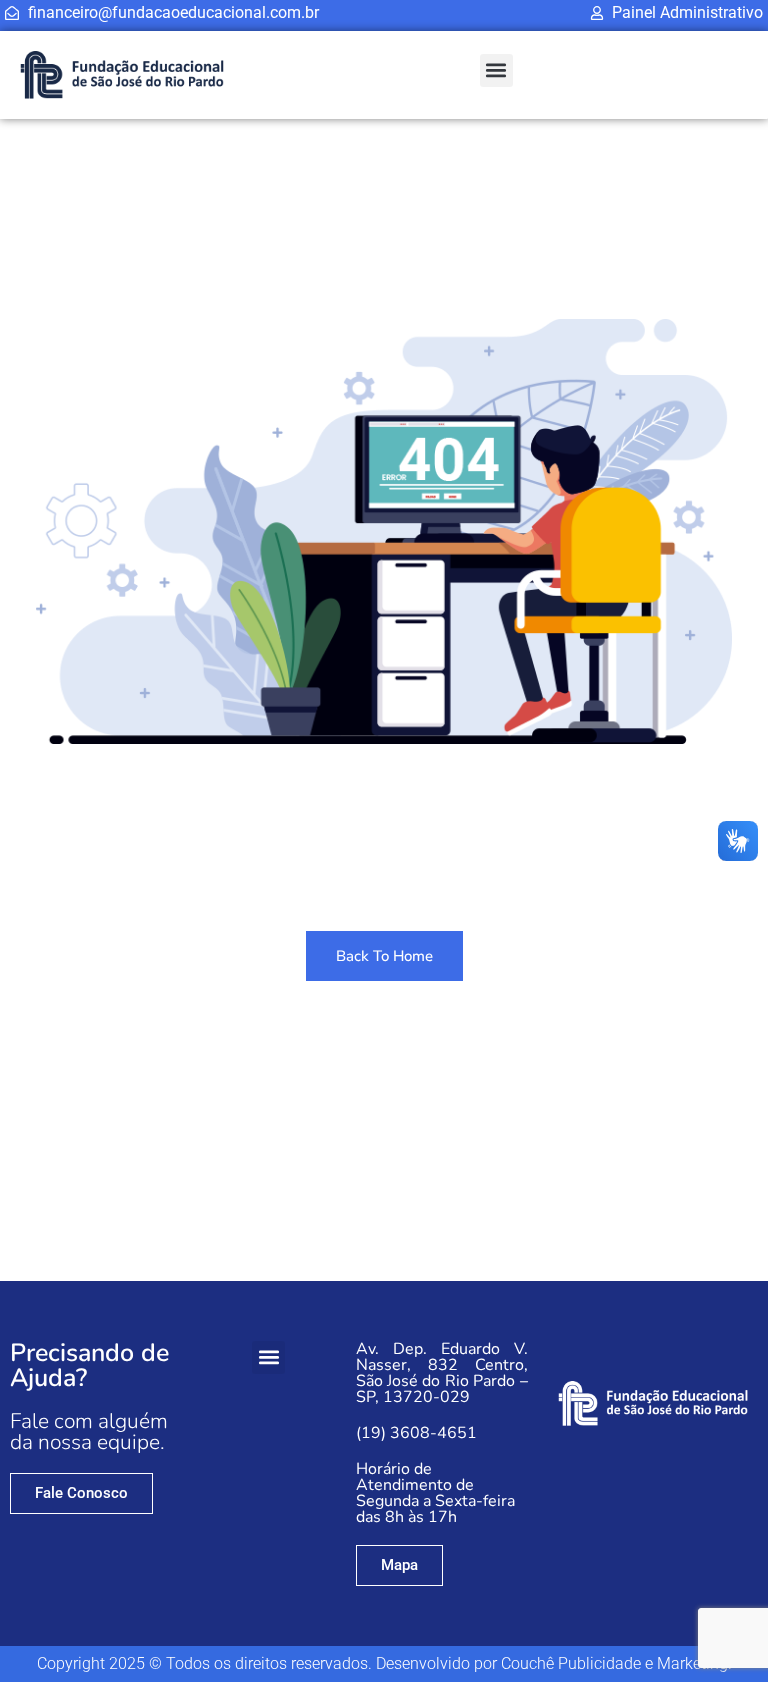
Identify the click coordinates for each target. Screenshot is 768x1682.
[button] (496, 70)
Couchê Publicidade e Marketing (614, 1663)
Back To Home (384, 956)
